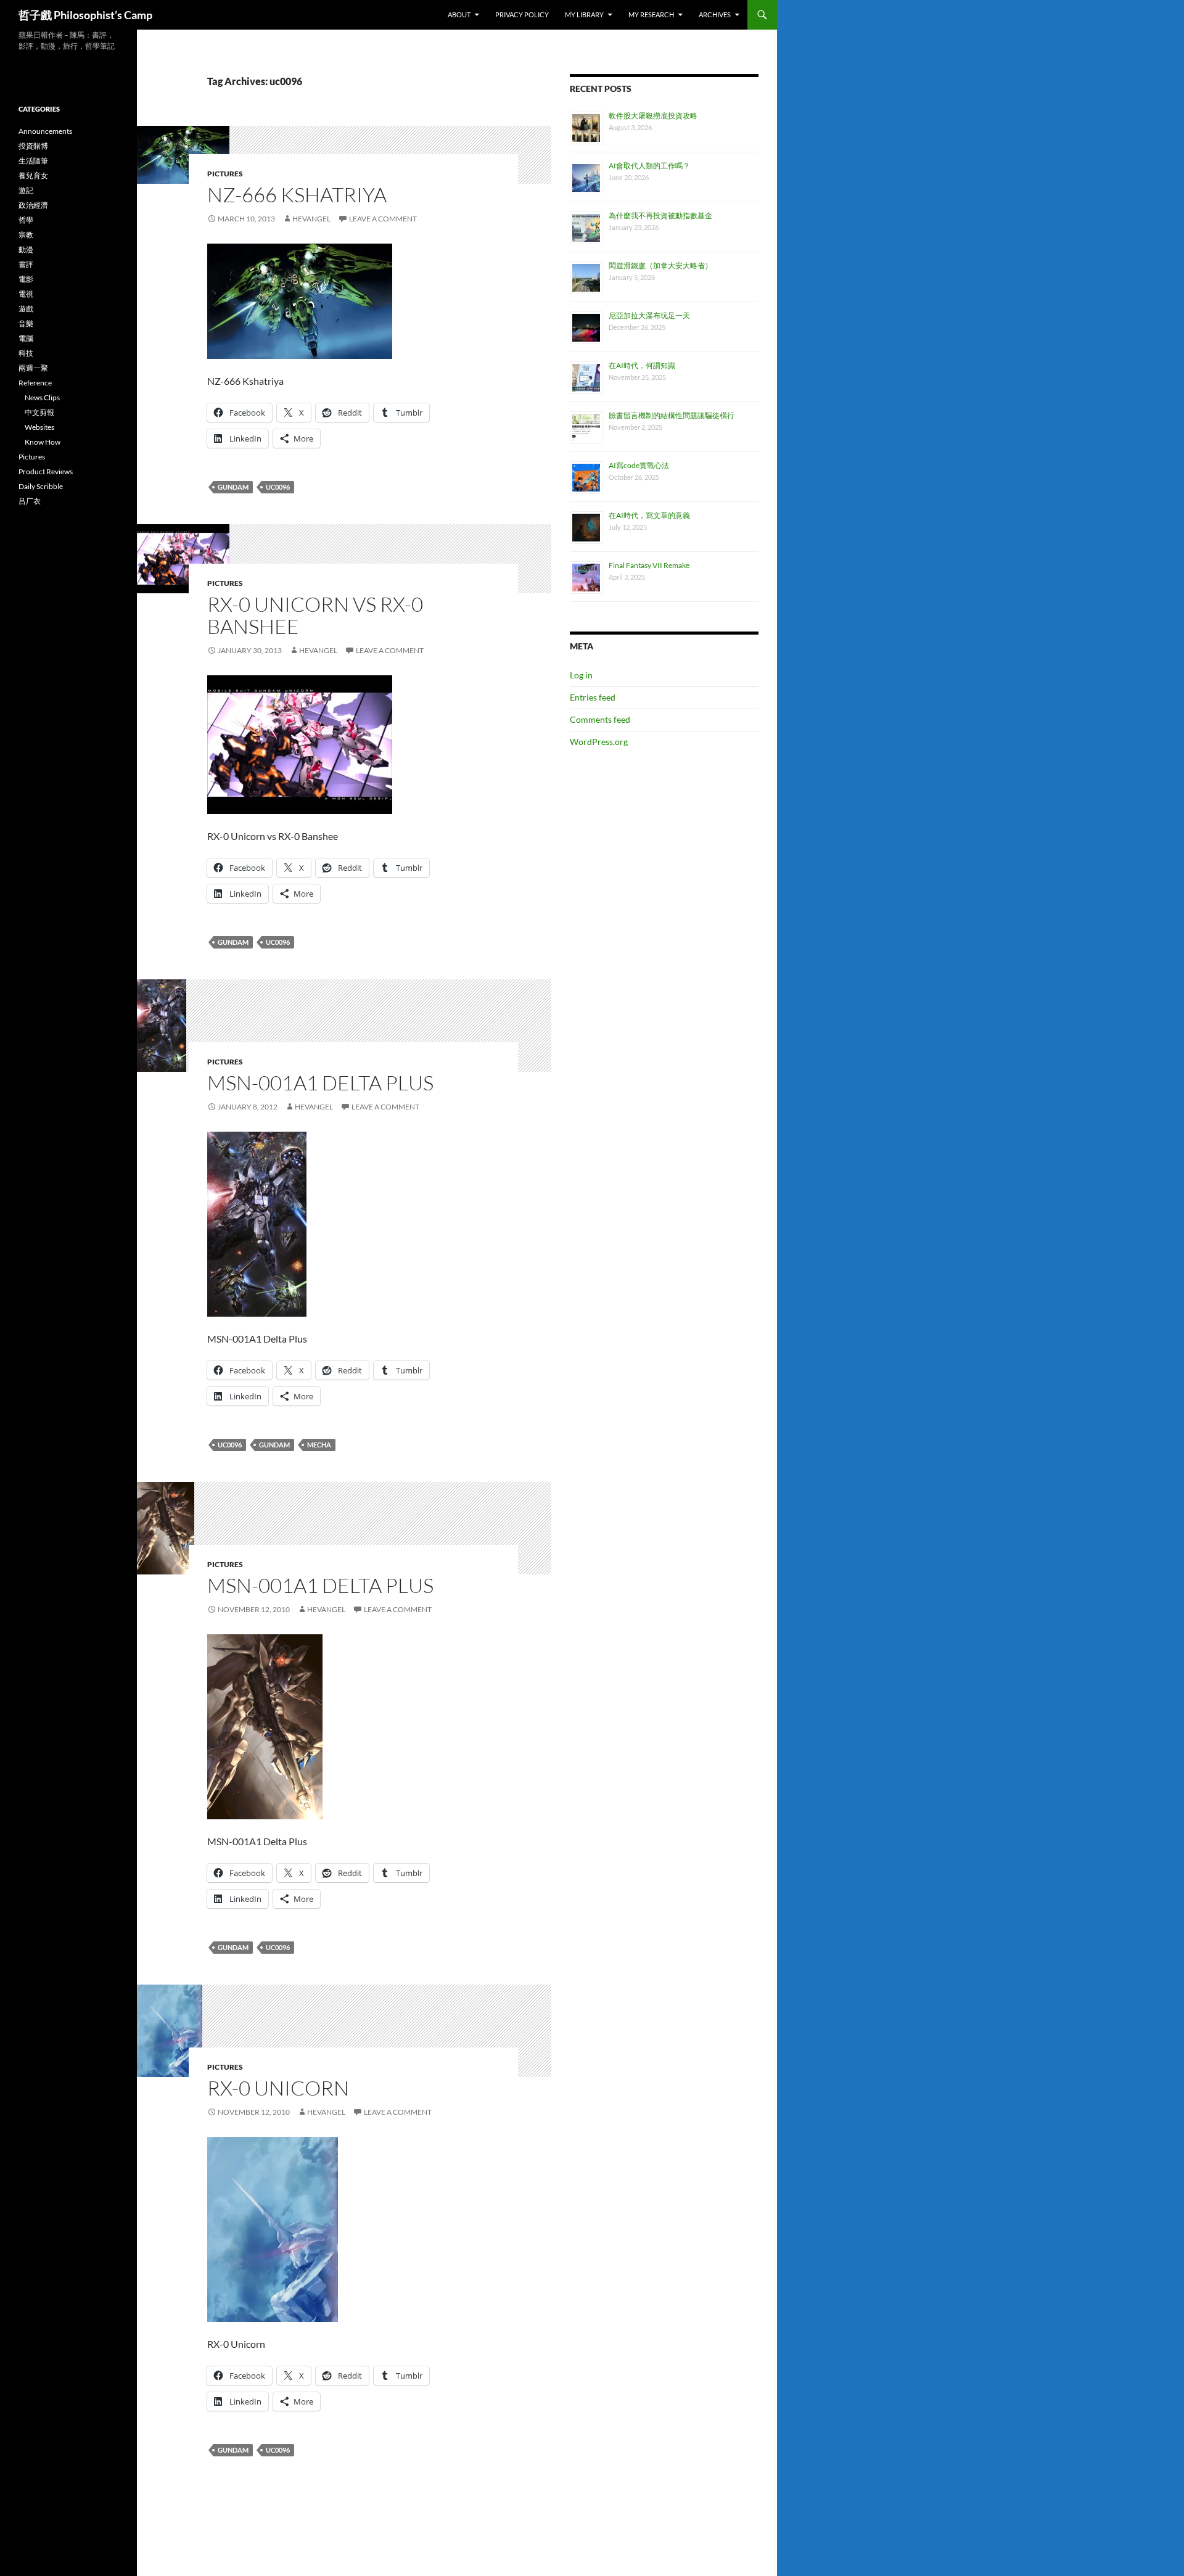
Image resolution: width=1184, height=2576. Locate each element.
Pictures (225, 174)
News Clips (42, 397)
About (459, 14)
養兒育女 (33, 175)
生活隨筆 (33, 161)
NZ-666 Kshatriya (297, 195)
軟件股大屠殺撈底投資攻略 (653, 116)
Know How (43, 442)
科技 (26, 353)
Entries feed (593, 697)
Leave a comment (383, 219)
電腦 (26, 338)
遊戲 (26, 309)
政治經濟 (33, 205)
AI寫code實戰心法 (639, 465)
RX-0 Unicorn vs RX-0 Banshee (315, 615)
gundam (233, 487)
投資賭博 (33, 146)
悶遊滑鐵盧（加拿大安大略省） (660, 265)
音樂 (26, 323)
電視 (26, 294)
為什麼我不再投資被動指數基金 (660, 216)
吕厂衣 (30, 501)
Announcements (45, 131)
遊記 (26, 190)
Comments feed (600, 719)
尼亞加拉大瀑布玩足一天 (649, 315)
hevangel (311, 219)
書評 (26, 264)
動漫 (26, 249)
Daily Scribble (41, 486)
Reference (35, 383)
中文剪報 (39, 412)
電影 (26, 279)
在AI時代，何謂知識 (642, 365)
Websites (39, 427)
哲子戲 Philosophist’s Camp (85, 15)
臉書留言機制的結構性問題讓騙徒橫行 (672, 415)
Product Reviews (46, 471)
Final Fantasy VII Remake (649, 565)
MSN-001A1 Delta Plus (320, 1083)
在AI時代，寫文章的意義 (649, 515)
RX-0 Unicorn (278, 2088)
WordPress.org (599, 742)
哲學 (26, 220)
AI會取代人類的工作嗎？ (649, 166)
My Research (651, 14)
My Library (584, 14)
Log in (581, 675)
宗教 (26, 235)
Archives (715, 14)
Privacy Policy (522, 14)
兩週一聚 (33, 368)
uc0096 (278, 487)
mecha (319, 1445)
